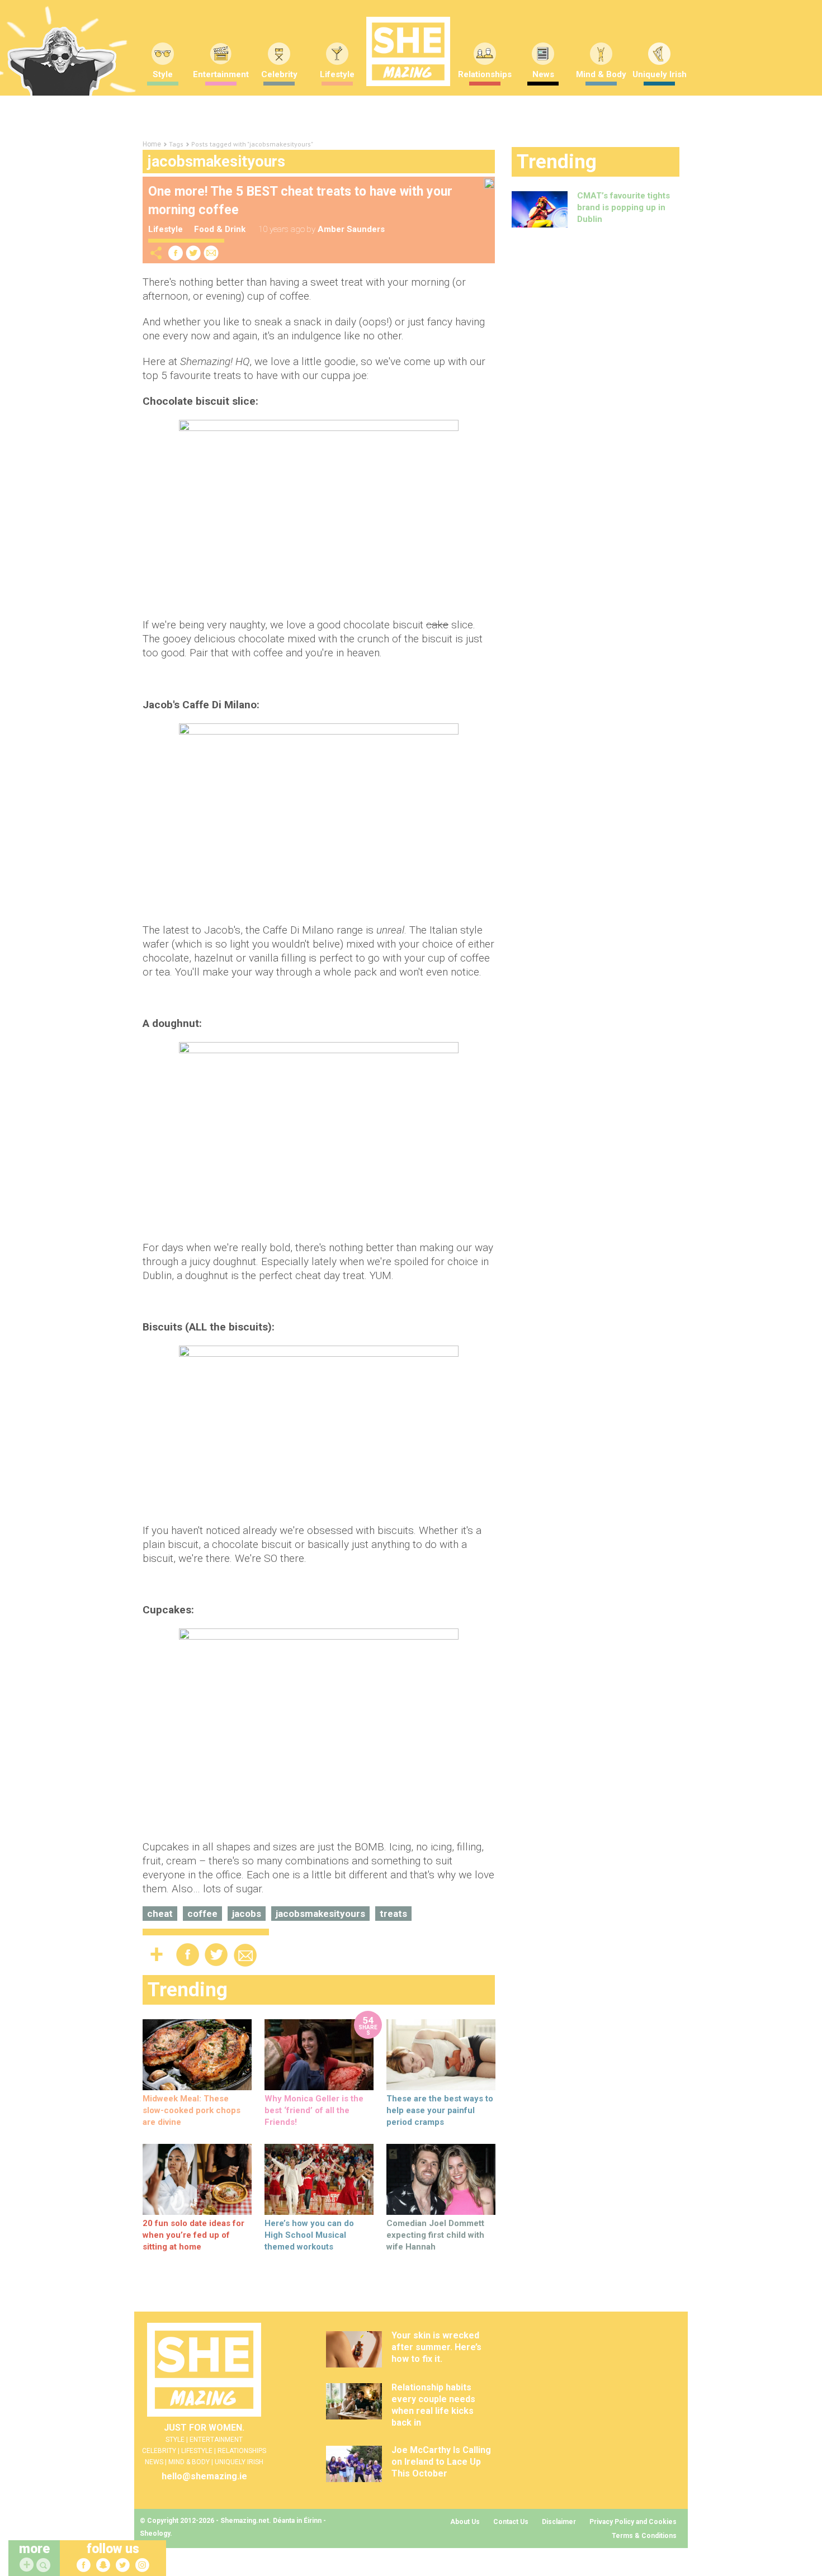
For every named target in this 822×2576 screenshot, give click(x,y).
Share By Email (211, 253)
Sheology (155, 2534)
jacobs (247, 1914)
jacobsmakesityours (320, 1914)
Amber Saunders (351, 229)
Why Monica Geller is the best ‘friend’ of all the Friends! (314, 2110)
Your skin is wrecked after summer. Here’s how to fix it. (436, 2347)
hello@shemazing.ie (204, 2476)
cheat (160, 1914)
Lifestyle (337, 74)
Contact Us (511, 2522)
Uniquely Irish (660, 74)
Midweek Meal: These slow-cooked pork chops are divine (192, 2110)
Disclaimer (559, 2522)
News (543, 74)
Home (152, 144)
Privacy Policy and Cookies (633, 2522)
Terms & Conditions (644, 2536)
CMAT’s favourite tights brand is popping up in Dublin (623, 207)
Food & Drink (220, 229)
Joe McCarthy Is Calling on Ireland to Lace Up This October (441, 2462)
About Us (465, 2522)
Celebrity (279, 74)
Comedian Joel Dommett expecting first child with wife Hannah (435, 2235)
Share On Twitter (193, 253)
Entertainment (221, 74)
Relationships (485, 74)
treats (393, 1914)
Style (163, 74)
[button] (45, 2566)
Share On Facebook (176, 253)
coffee (202, 1914)
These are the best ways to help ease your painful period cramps (440, 2110)
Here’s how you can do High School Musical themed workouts (309, 2235)
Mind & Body (601, 74)
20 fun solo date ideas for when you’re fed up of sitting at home (193, 2235)
